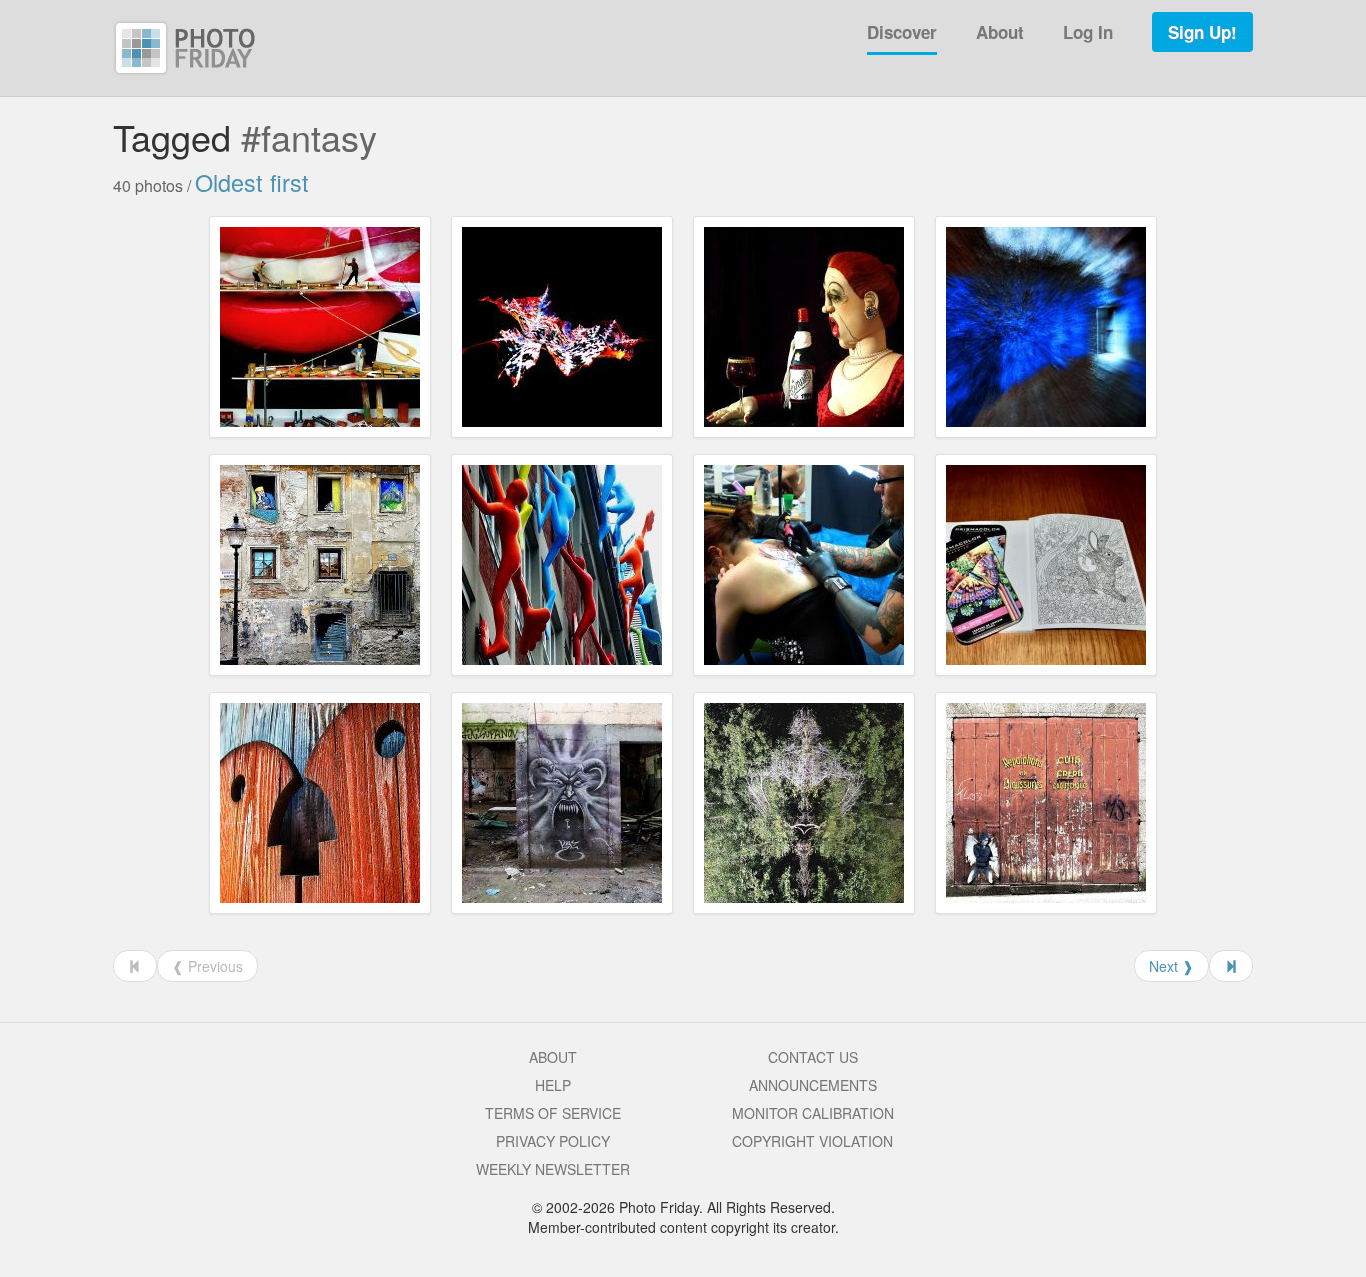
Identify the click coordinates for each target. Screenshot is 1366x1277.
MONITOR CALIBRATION (813, 1113)
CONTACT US (813, 1057)
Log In (1088, 32)
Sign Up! (1202, 32)
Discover (902, 32)
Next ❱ (1171, 966)
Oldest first (252, 182)
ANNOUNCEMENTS (813, 1085)
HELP (553, 1085)
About (1000, 32)
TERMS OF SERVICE (553, 1113)
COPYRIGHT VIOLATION (812, 1141)
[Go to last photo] (1231, 966)
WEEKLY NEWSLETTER (553, 1169)
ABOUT (553, 1057)
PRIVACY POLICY (553, 1141)
